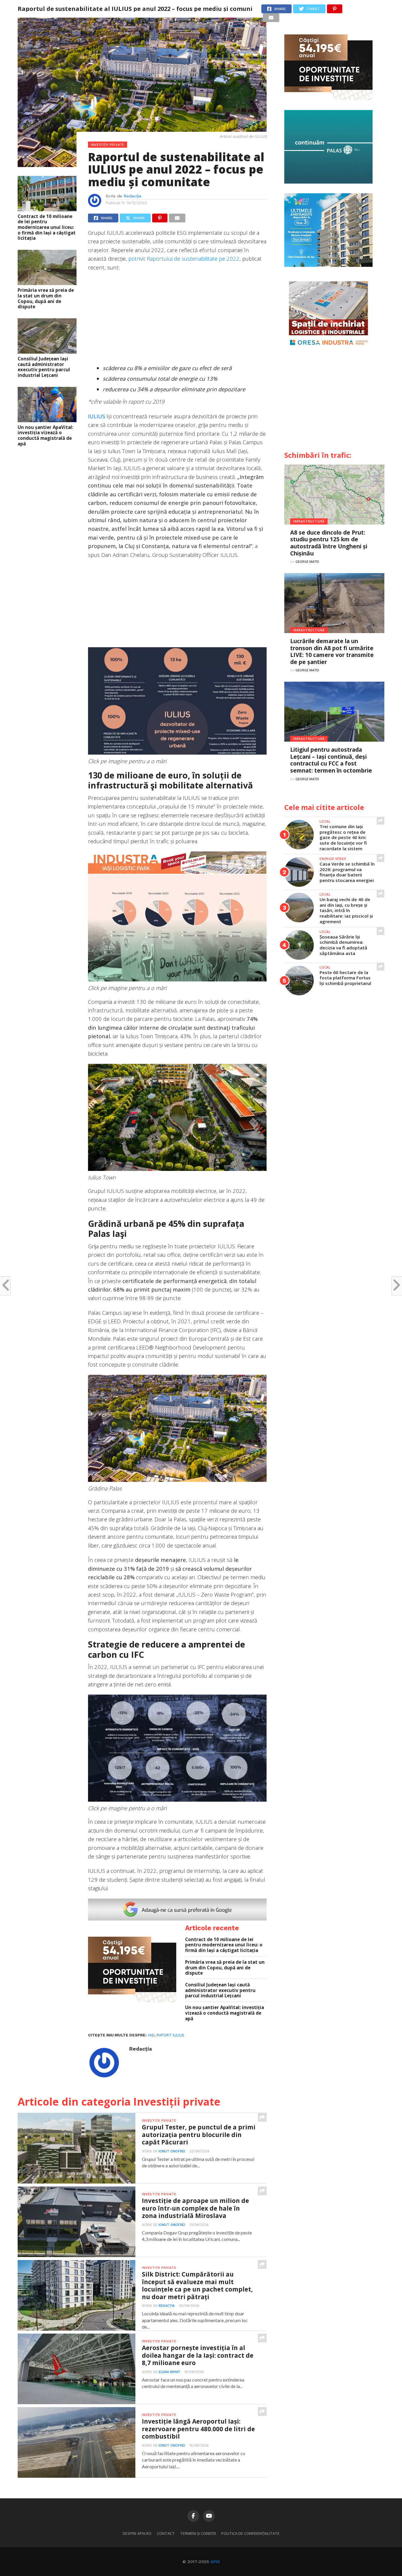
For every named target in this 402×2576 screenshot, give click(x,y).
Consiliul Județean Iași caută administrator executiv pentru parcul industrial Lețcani (44, 367)
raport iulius (170, 2035)
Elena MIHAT (169, 2372)
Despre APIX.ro (137, 2533)
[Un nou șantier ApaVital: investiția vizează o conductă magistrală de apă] (47, 420)
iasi (151, 2035)
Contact (166, 2533)
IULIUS (97, 416)
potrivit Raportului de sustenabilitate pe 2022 (184, 258)
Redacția (132, 196)
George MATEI (307, 561)
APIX (215, 2562)
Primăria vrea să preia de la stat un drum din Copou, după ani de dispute (46, 298)
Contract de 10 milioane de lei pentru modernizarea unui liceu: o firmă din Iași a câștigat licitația (47, 227)
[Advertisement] (177, 319)
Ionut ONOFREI (172, 2151)
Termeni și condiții (198, 2533)
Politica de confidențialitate (250, 2533)
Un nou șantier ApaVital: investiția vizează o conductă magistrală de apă (45, 436)
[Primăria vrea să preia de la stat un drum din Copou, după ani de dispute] (47, 283)
